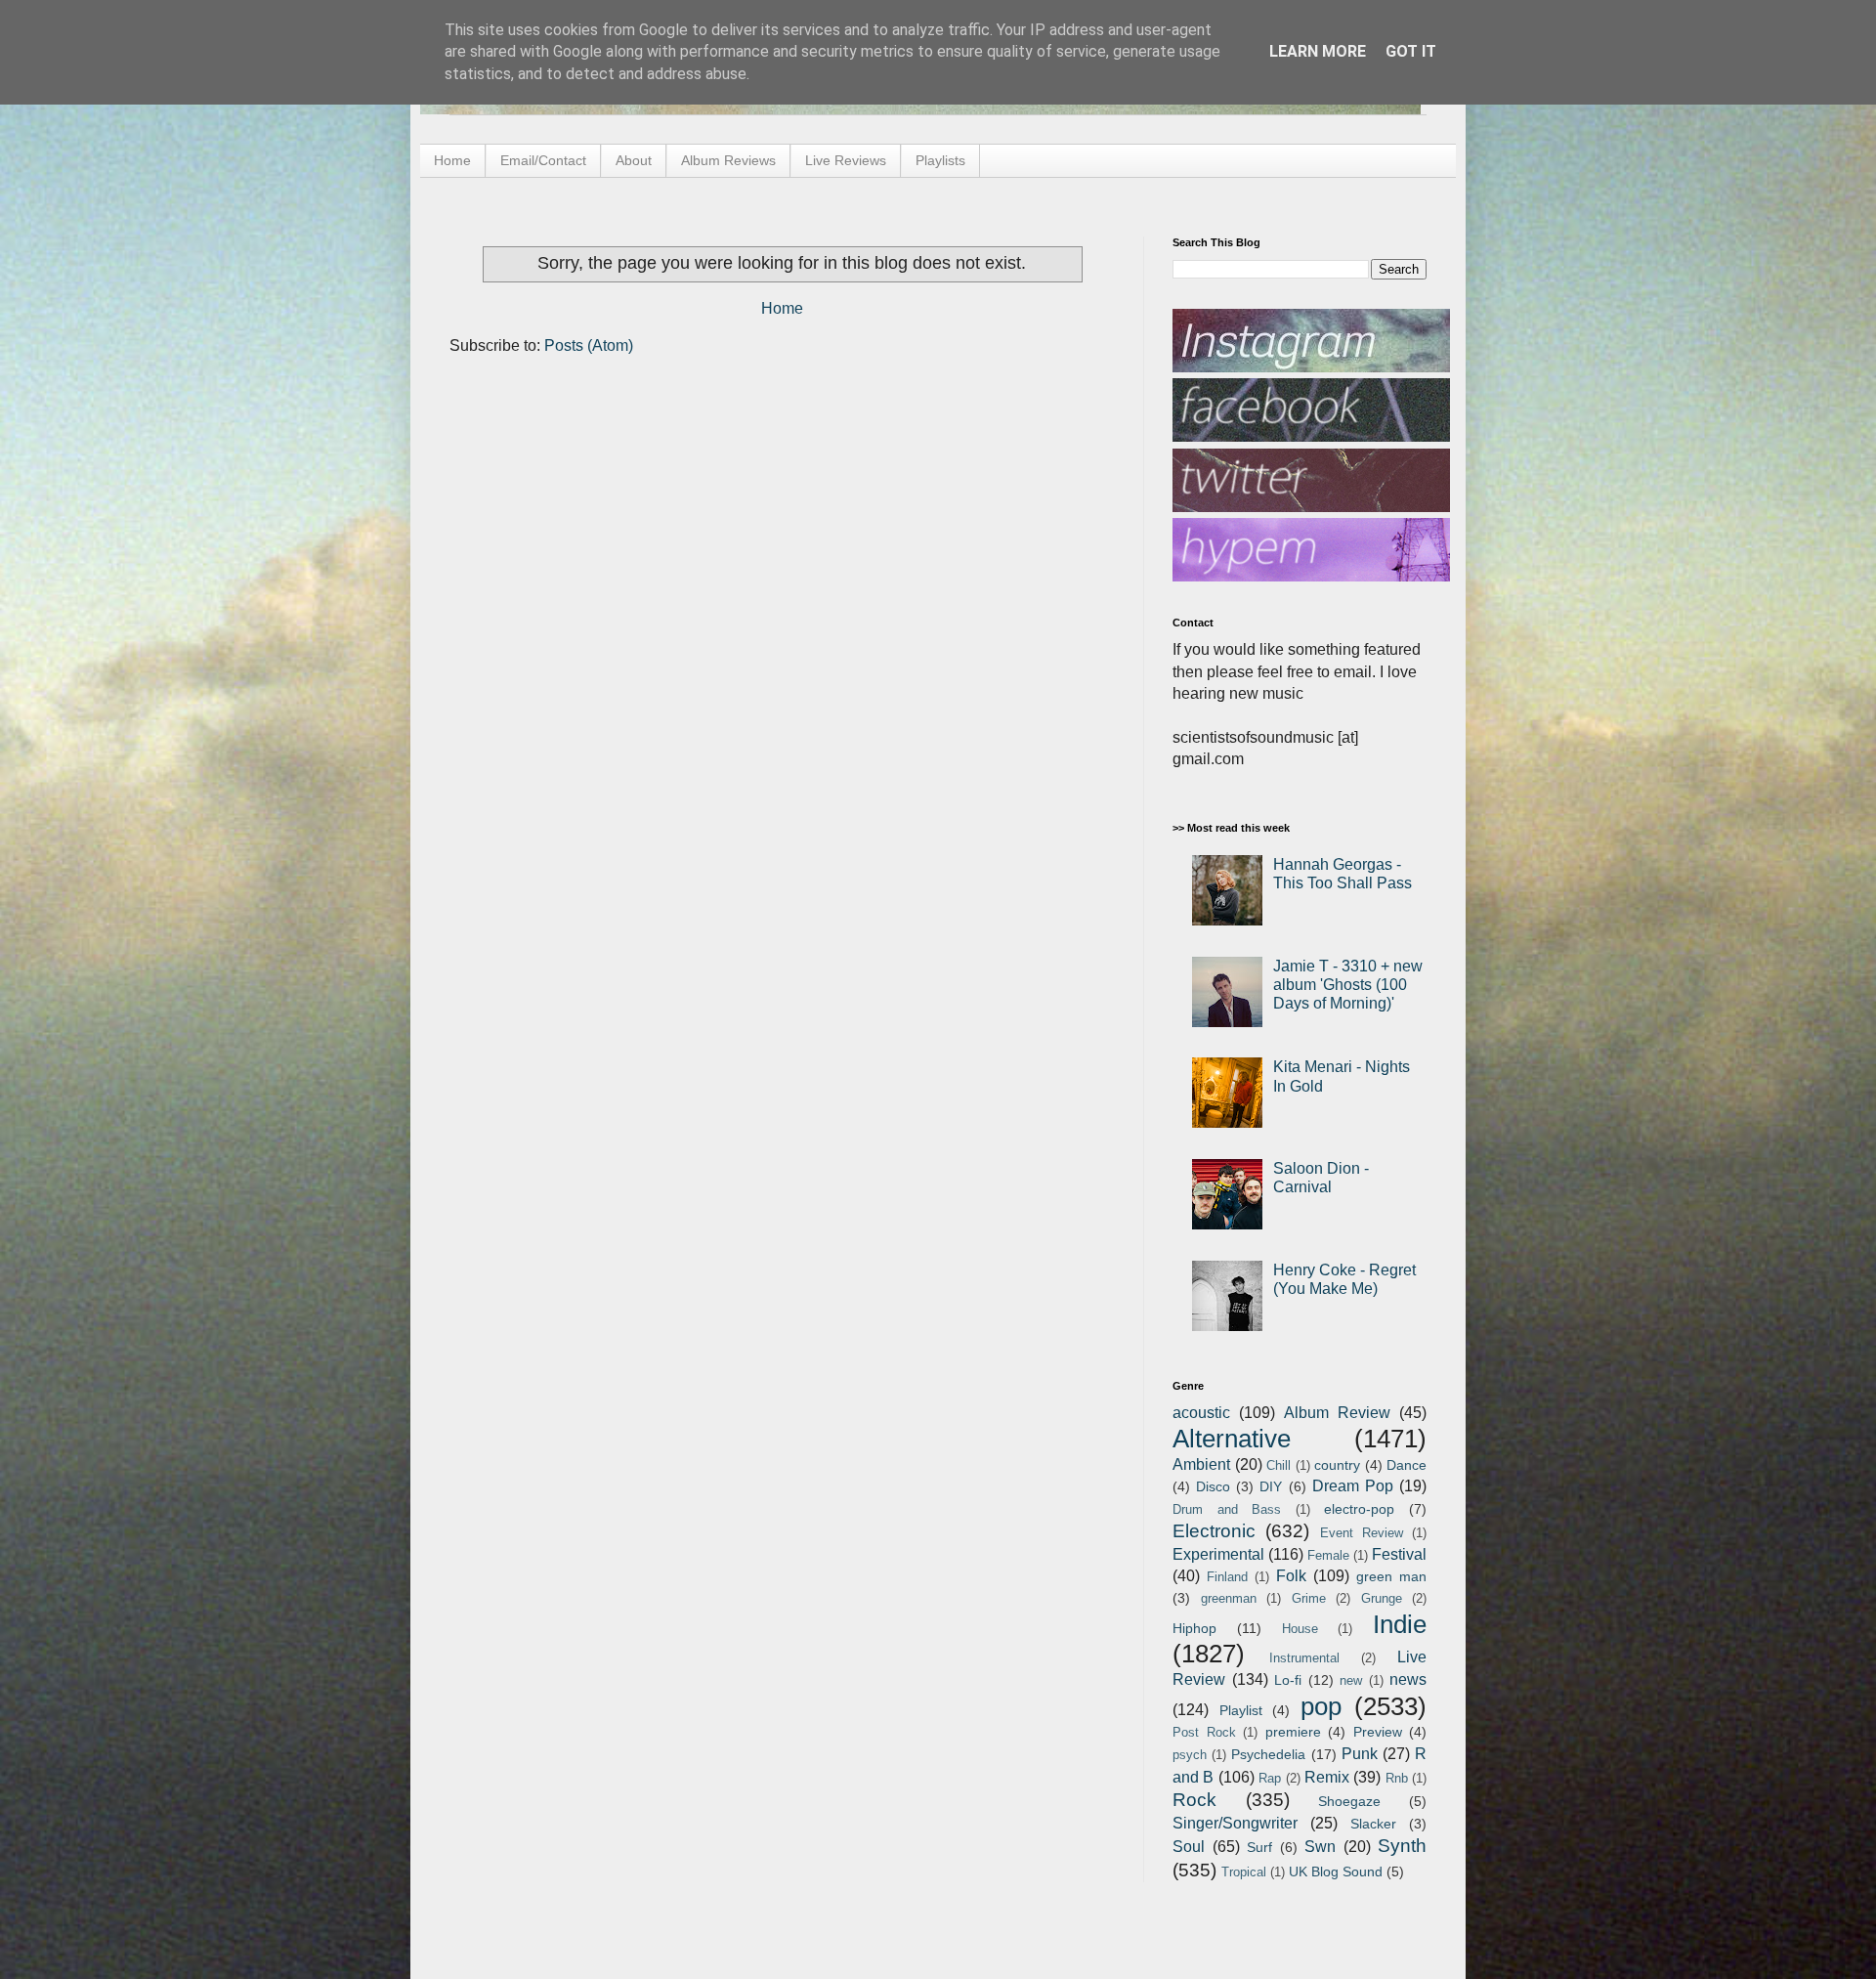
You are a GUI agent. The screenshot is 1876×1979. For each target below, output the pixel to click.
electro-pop (1359, 1509)
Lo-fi (1288, 1680)
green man (1391, 1576)
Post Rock (1204, 1732)
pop (1321, 1706)
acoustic (1201, 1413)
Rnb (1397, 1778)
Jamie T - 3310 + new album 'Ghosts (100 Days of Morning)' (1348, 985)
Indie (1400, 1624)
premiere (1293, 1732)
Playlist (1241, 1710)
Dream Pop (1353, 1486)
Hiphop (1194, 1628)
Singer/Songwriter (1235, 1823)
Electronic (1214, 1531)
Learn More (1318, 51)
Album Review (1337, 1413)
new (1351, 1680)
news (1408, 1679)
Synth (1402, 1846)
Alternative (1232, 1439)
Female (1328, 1555)
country (1337, 1465)
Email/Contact (543, 160)
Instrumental (1304, 1658)
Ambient (1201, 1464)
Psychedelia (1268, 1754)
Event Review (1362, 1533)
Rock (1194, 1800)
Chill (1279, 1465)
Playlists (940, 160)
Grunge (1382, 1598)
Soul (1189, 1847)
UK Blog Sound (1336, 1871)
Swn (1320, 1847)
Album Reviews (728, 160)
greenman (1229, 1598)
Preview (1378, 1732)
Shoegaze (1349, 1801)
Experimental (1218, 1554)
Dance (1407, 1465)
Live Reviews (846, 160)
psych (1190, 1755)
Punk (1360, 1754)
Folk (1291, 1576)
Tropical (1244, 1872)
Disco (1213, 1486)
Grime (1309, 1598)
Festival (1399, 1554)
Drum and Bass (1227, 1509)
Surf (1259, 1847)
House (1300, 1629)
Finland (1227, 1577)
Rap (1270, 1778)
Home (452, 160)
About (634, 160)
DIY (1271, 1486)
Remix (1327, 1777)
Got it (1411, 51)
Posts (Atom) (589, 345)
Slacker (1373, 1824)
